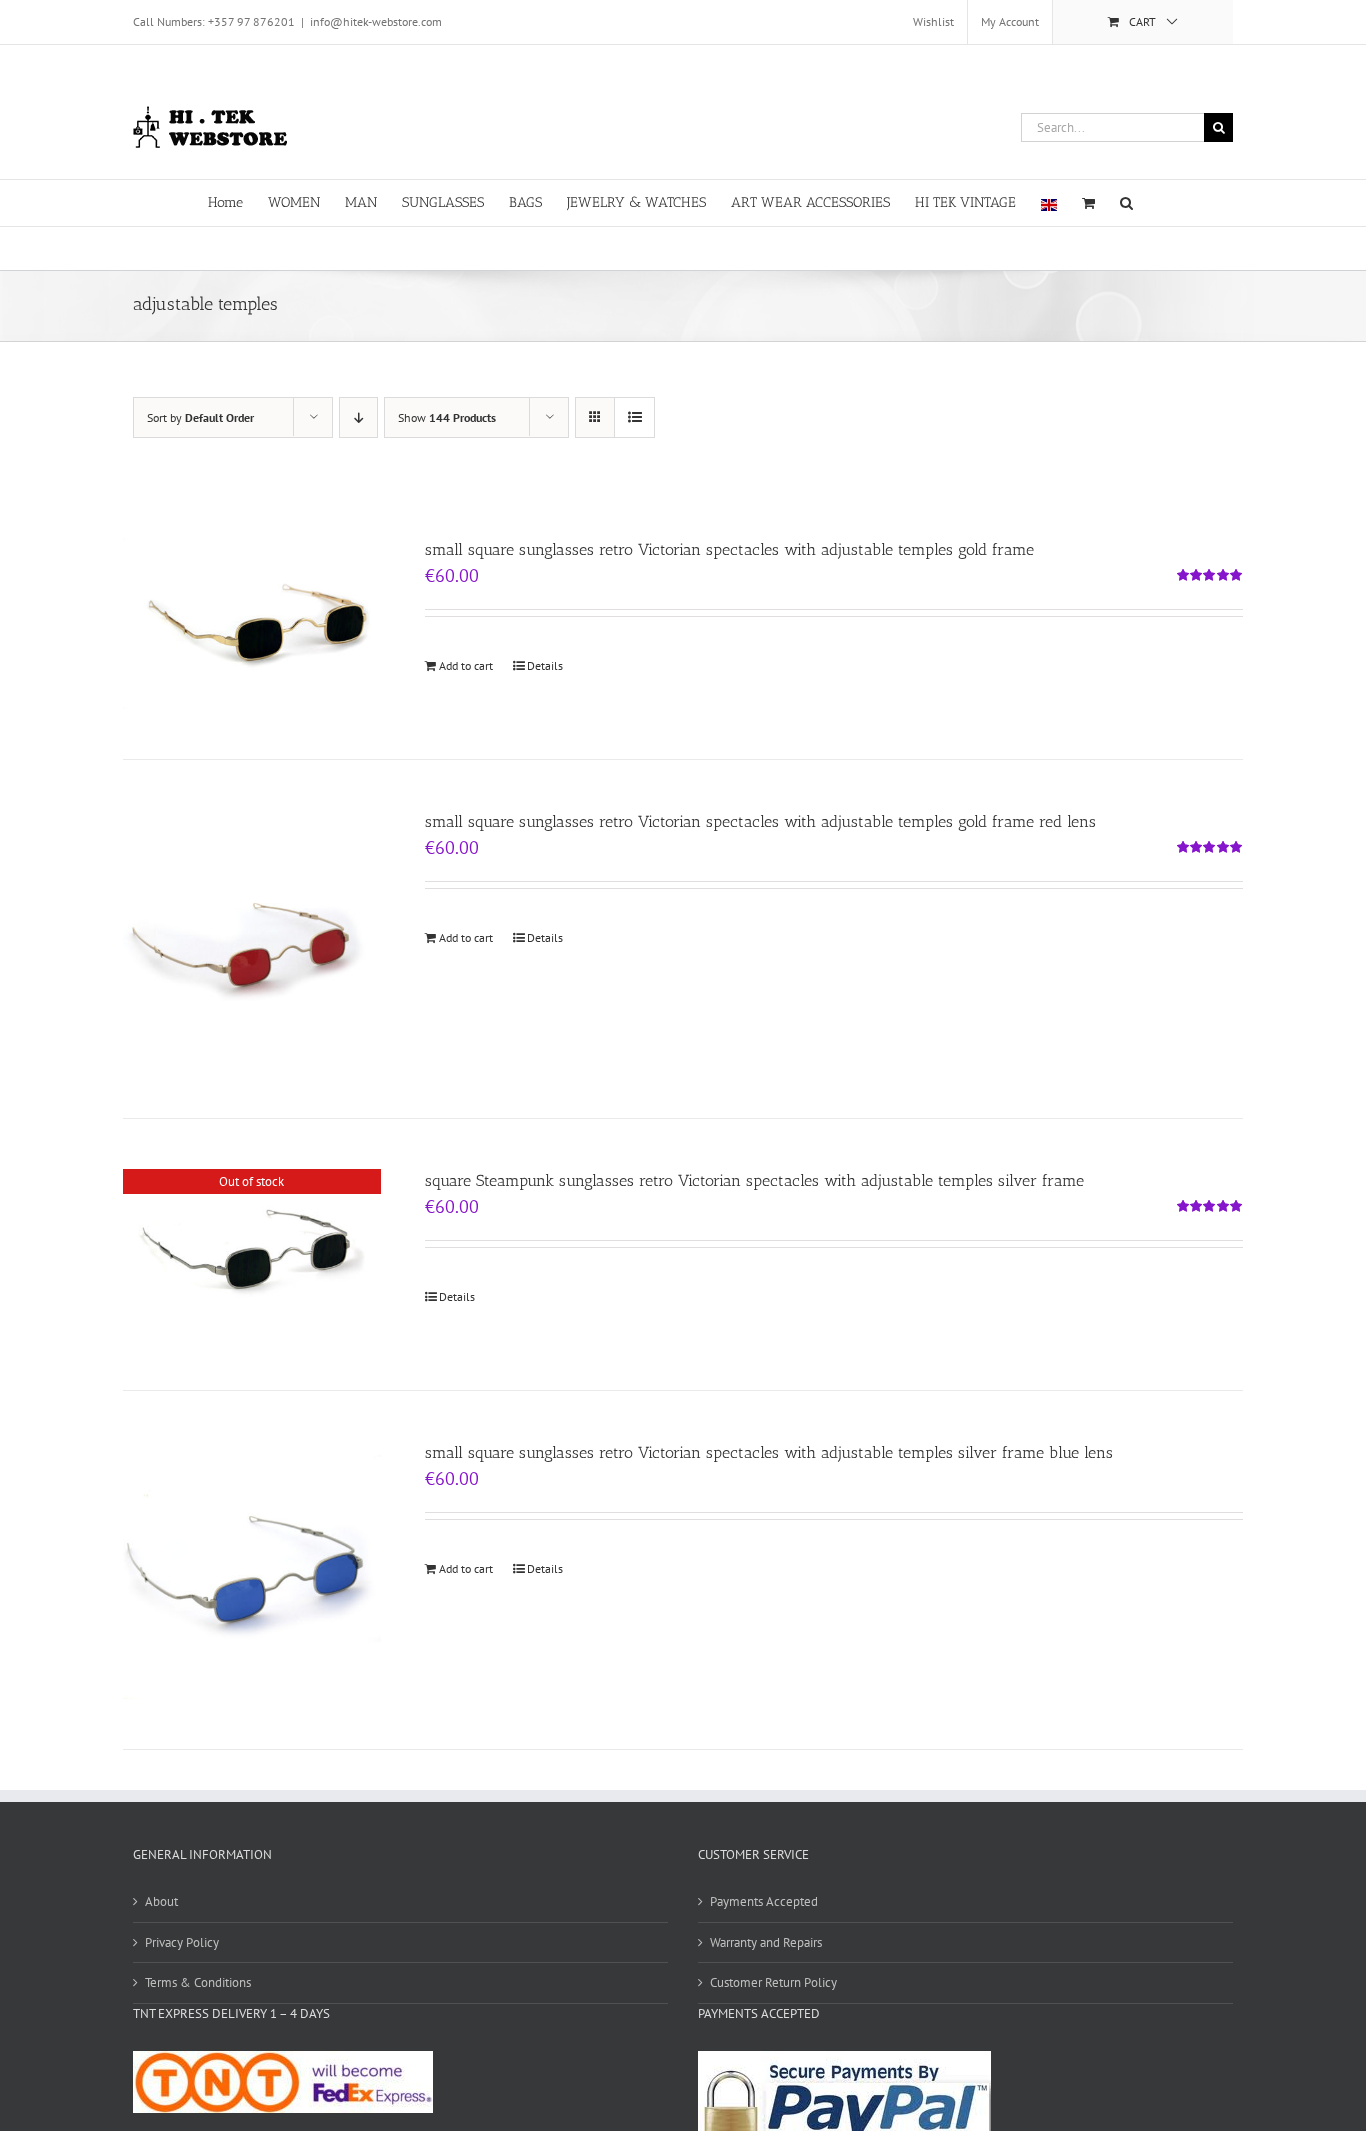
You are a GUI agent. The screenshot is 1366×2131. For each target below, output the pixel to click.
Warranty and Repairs (766, 1942)
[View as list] (634, 417)
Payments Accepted (764, 1901)
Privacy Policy (182, 1942)
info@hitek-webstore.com (376, 21)
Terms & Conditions (198, 1982)
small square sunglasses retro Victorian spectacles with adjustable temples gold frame (729, 549)
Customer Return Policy (773, 1982)
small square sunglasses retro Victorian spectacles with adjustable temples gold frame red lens (760, 821)
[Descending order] (358, 417)
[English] (1049, 203)
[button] (1126, 201)
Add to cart (466, 665)
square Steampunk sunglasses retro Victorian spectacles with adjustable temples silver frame (754, 1180)
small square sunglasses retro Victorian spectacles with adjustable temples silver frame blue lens (769, 1452)
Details (545, 665)
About (161, 1901)
